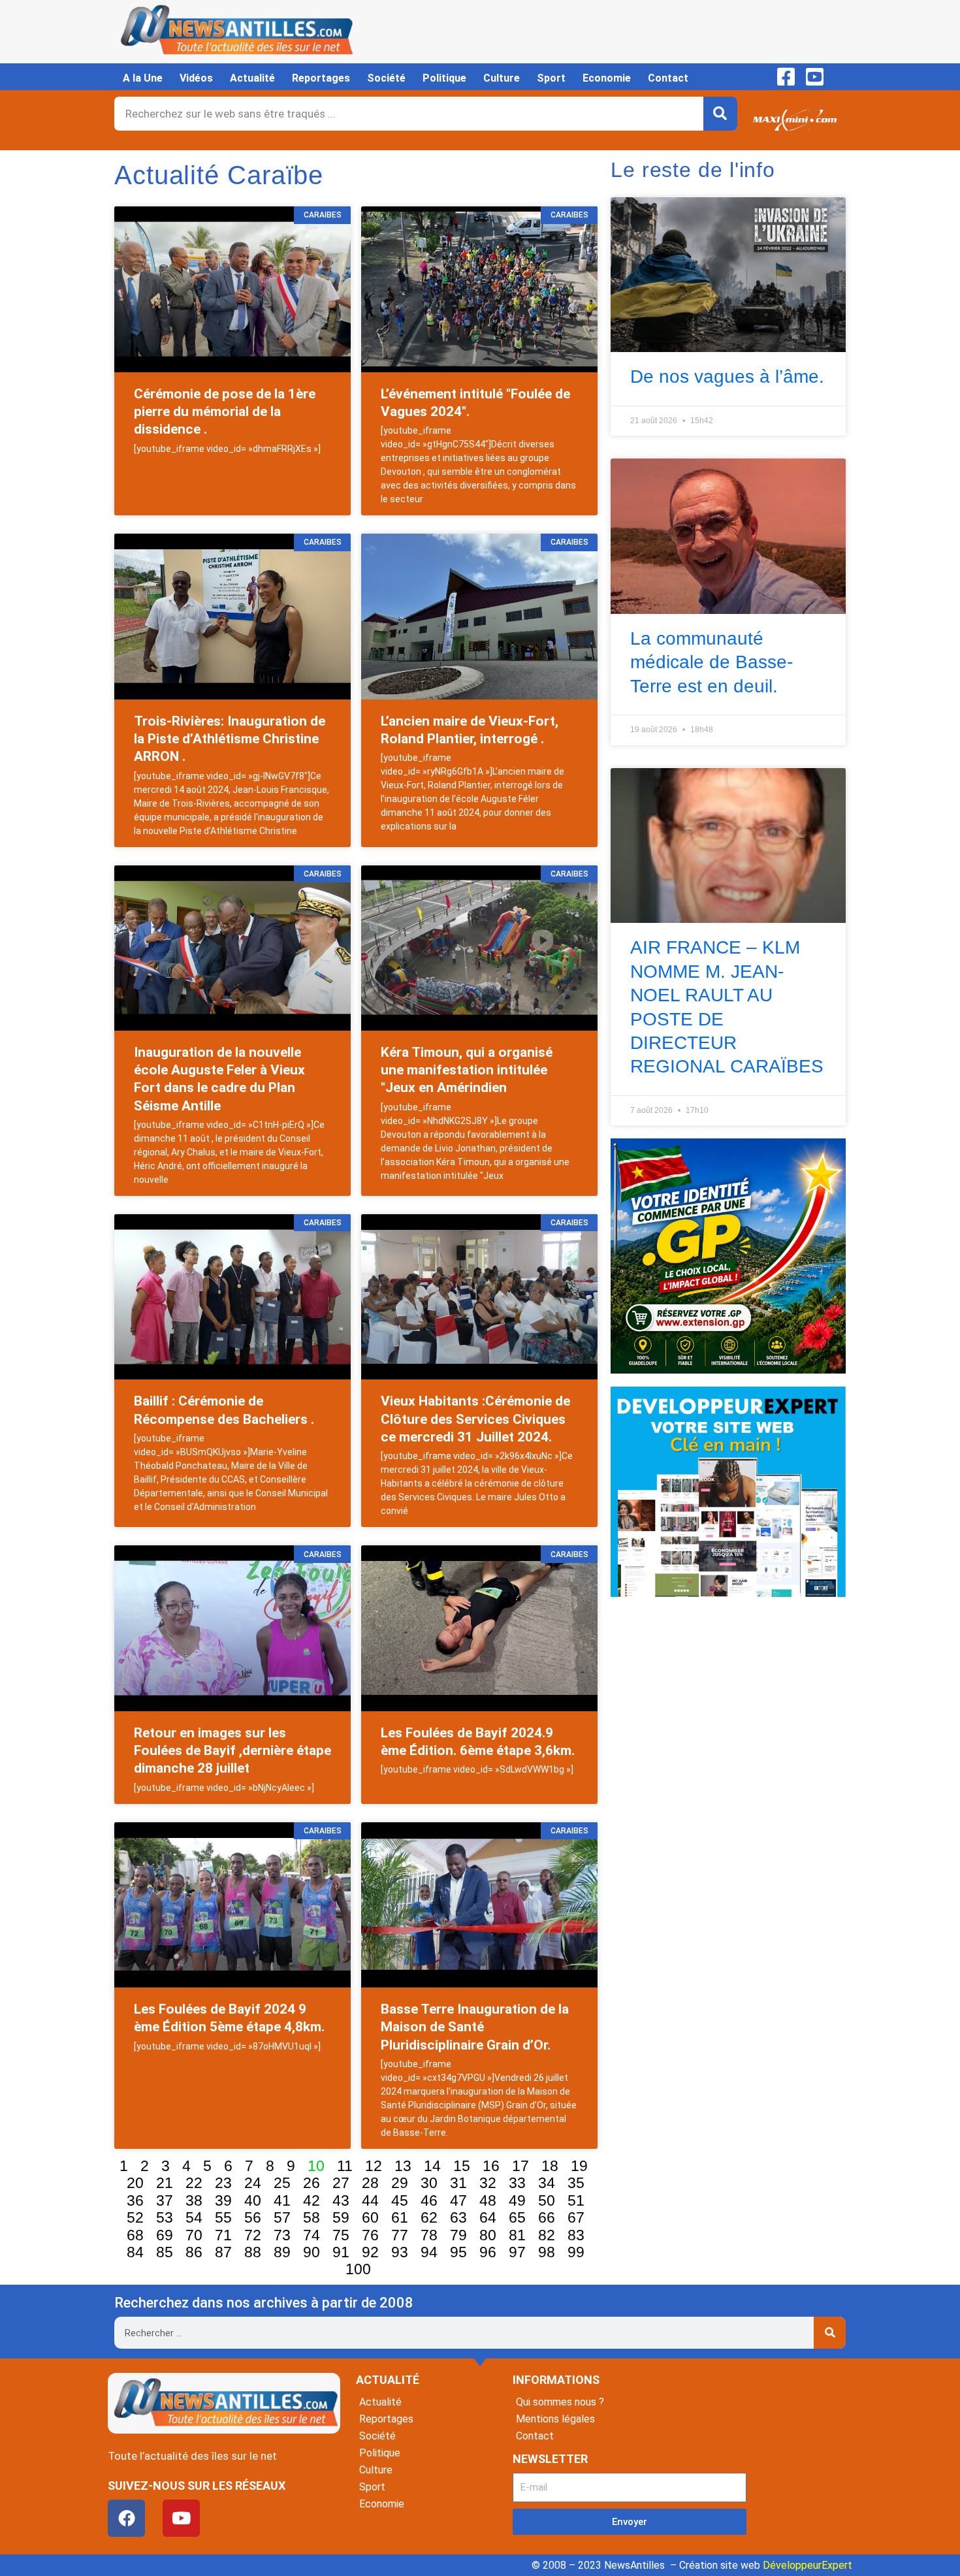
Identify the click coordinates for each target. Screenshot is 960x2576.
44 (370, 2200)
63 (458, 2217)
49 (517, 2200)
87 (223, 2252)
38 (194, 2200)
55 (223, 2217)
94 (429, 2252)
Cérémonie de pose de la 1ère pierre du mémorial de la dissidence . (225, 412)
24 (253, 2183)
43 (341, 2200)
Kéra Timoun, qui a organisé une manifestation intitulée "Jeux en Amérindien (467, 1070)
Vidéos (196, 78)
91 (341, 2252)
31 (458, 2183)
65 (517, 2217)
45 (400, 2200)
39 (223, 2200)
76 (370, 2235)
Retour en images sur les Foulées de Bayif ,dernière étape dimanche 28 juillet (232, 1751)
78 (429, 2235)
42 (312, 2200)
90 (312, 2252)
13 (403, 2166)
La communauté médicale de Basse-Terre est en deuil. (712, 662)
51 (576, 2200)
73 (282, 2235)
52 (135, 2217)
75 (341, 2235)
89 (282, 2252)
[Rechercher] (720, 114)
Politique (444, 78)
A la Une (143, 78)
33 (517, 2183)
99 (576, 2252)
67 (576, 2217)
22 (194, 2183)
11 (345, 2166)
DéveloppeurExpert (808, 2565)
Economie (607, 78)
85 (165, 2252)
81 (517, 2235)
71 (223, 2235)
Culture (502, 78)
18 (550, 2166)
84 (135, 2252)
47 (458, 2200)
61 (400, 2217)
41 (282, 2200)
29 (400, 2183)
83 (576, 2235)
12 (374, 2166)
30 (429, 2183)
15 (462, 2166)
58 (312, 2217)
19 (579, 2166)
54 (194, 2217)
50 (547, 2200)
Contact (668, 78)
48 (488, 2200)
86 (194, 2252)
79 (458, 2235)
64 (488, 2217)
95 (458, 2252)
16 (491, 2166)
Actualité (252, 78)
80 (488, 2235)
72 (253, 2235)
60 (370, 2217)
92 (370, 2252)
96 (488, 2252)
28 (370, 2183)
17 (520, 2166)
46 (429, 2200)
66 (547, 2217)
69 (165, 2235)
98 (547, 2252)
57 (282, 2217)
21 (165, 2183)
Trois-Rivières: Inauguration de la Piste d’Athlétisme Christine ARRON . (230, 739)
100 (358, 2269)
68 (135, 2235)
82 (547, 2235)
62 (429, 2217)
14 (432, 2166)
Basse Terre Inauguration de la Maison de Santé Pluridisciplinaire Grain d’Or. (475, 2027)
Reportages (321, 78)
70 (194, 2235)
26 (312, 2183)
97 (517, 2252)
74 (312, 2235)
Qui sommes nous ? (560, 2402)
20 (135, 2183)
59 (341, 2217)
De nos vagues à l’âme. (727, 377)
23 (223, 2183)
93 (400, 2252)
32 (488, 2183)
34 (547, 2183)
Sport (551, 78)
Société (386, 78)
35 (576, 2183)
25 (282, 2183)
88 (253, 2252)
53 (165, 2217)
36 (135, 2200)
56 (253, 2217)
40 (253, 2200)
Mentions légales (555, 2419)
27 (341, 2183)
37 (165, 2200)
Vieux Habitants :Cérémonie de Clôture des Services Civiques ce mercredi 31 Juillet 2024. (475, 1419)
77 (400, 2235)
